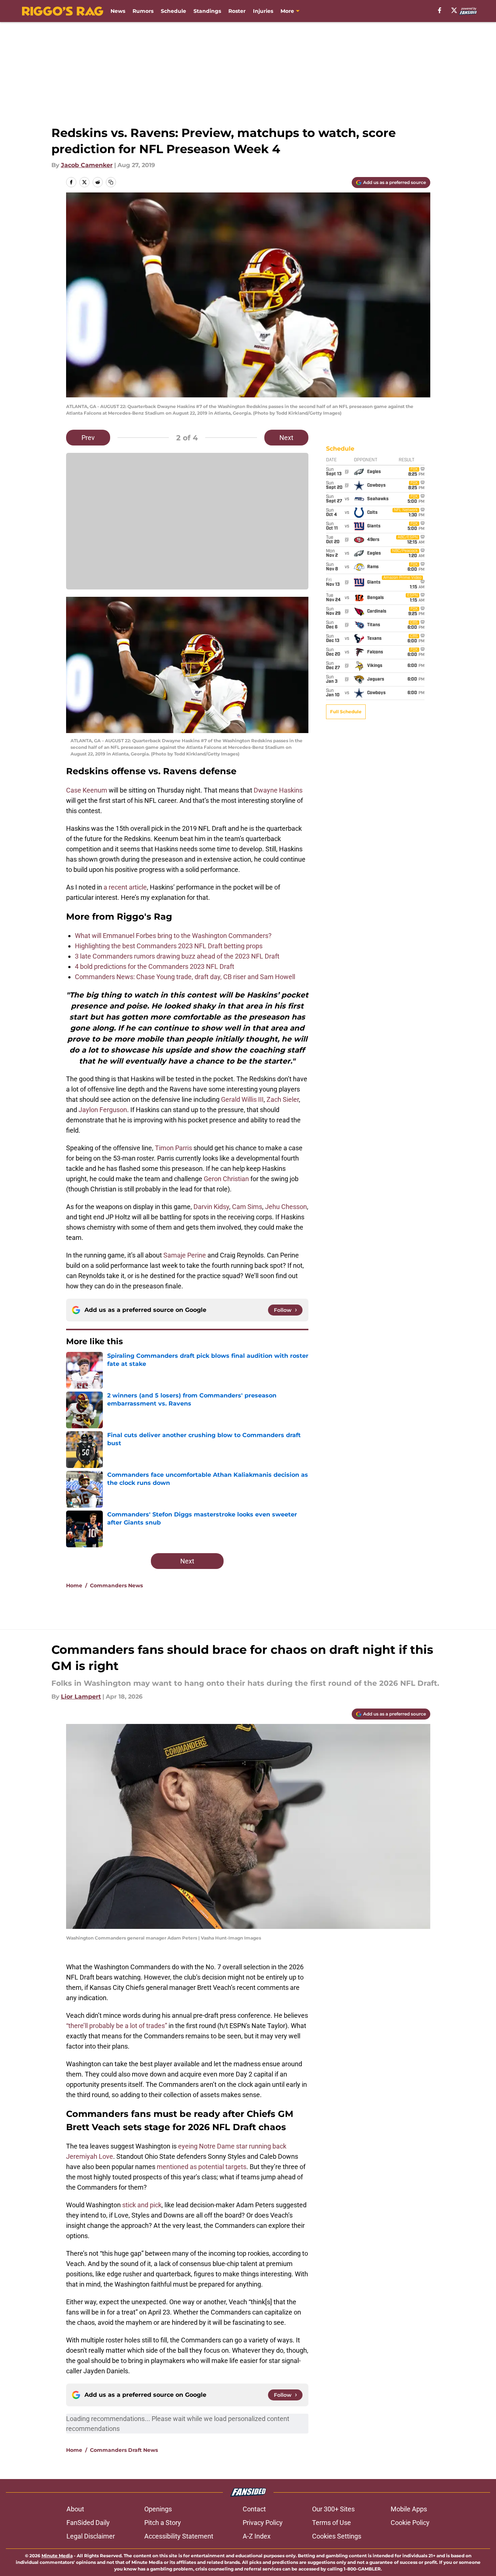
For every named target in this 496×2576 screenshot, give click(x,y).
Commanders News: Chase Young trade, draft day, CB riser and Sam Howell (185, 977)
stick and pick (142, 2205)
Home (74, 1585)
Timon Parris (173, 1148)
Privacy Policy (263, 2523)
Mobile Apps (409, 2509)
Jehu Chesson (286, 1207)
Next (286, 438)
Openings (158, 2509)
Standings (207, 11)
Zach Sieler (283, 1099)
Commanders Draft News (124, 2450)
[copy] (111, 182)
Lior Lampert (81, 1697)
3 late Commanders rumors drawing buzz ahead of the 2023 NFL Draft (177, 956)
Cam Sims (247, 1207)
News (118, 11)
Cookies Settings (337, 2536)
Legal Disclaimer (91, 2536)
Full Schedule (346, 712)
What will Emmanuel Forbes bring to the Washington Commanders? (173, 936)
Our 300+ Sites (333, 2509)
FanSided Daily (88, 2523)
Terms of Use (332, 2523)
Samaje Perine (185, 1255)
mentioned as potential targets (202, 2167)
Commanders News (116, 1585)
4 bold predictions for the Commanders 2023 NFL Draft (155, 966)
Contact (254, 2509)
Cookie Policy (410, 2523)
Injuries (263, 11)
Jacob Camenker (87, 165)
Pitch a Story (163, 2523)
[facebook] (440, 10)
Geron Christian (226, 1179)
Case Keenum (87, 790)
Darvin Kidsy (211, 1207)
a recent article (125, 887)
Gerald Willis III (242, 1099)
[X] (454, 10)
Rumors (143, 11)
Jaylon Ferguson (103, 1110)
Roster (237, 11)
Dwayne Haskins (278, 790)
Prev (88, 438)
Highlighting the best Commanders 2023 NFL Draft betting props (169, 946)
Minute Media (57, 2556)
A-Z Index (257, 2536)
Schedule (173, 11)
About (75, 2509)
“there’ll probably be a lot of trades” (117, 2026)
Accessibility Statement (179, 2536)
